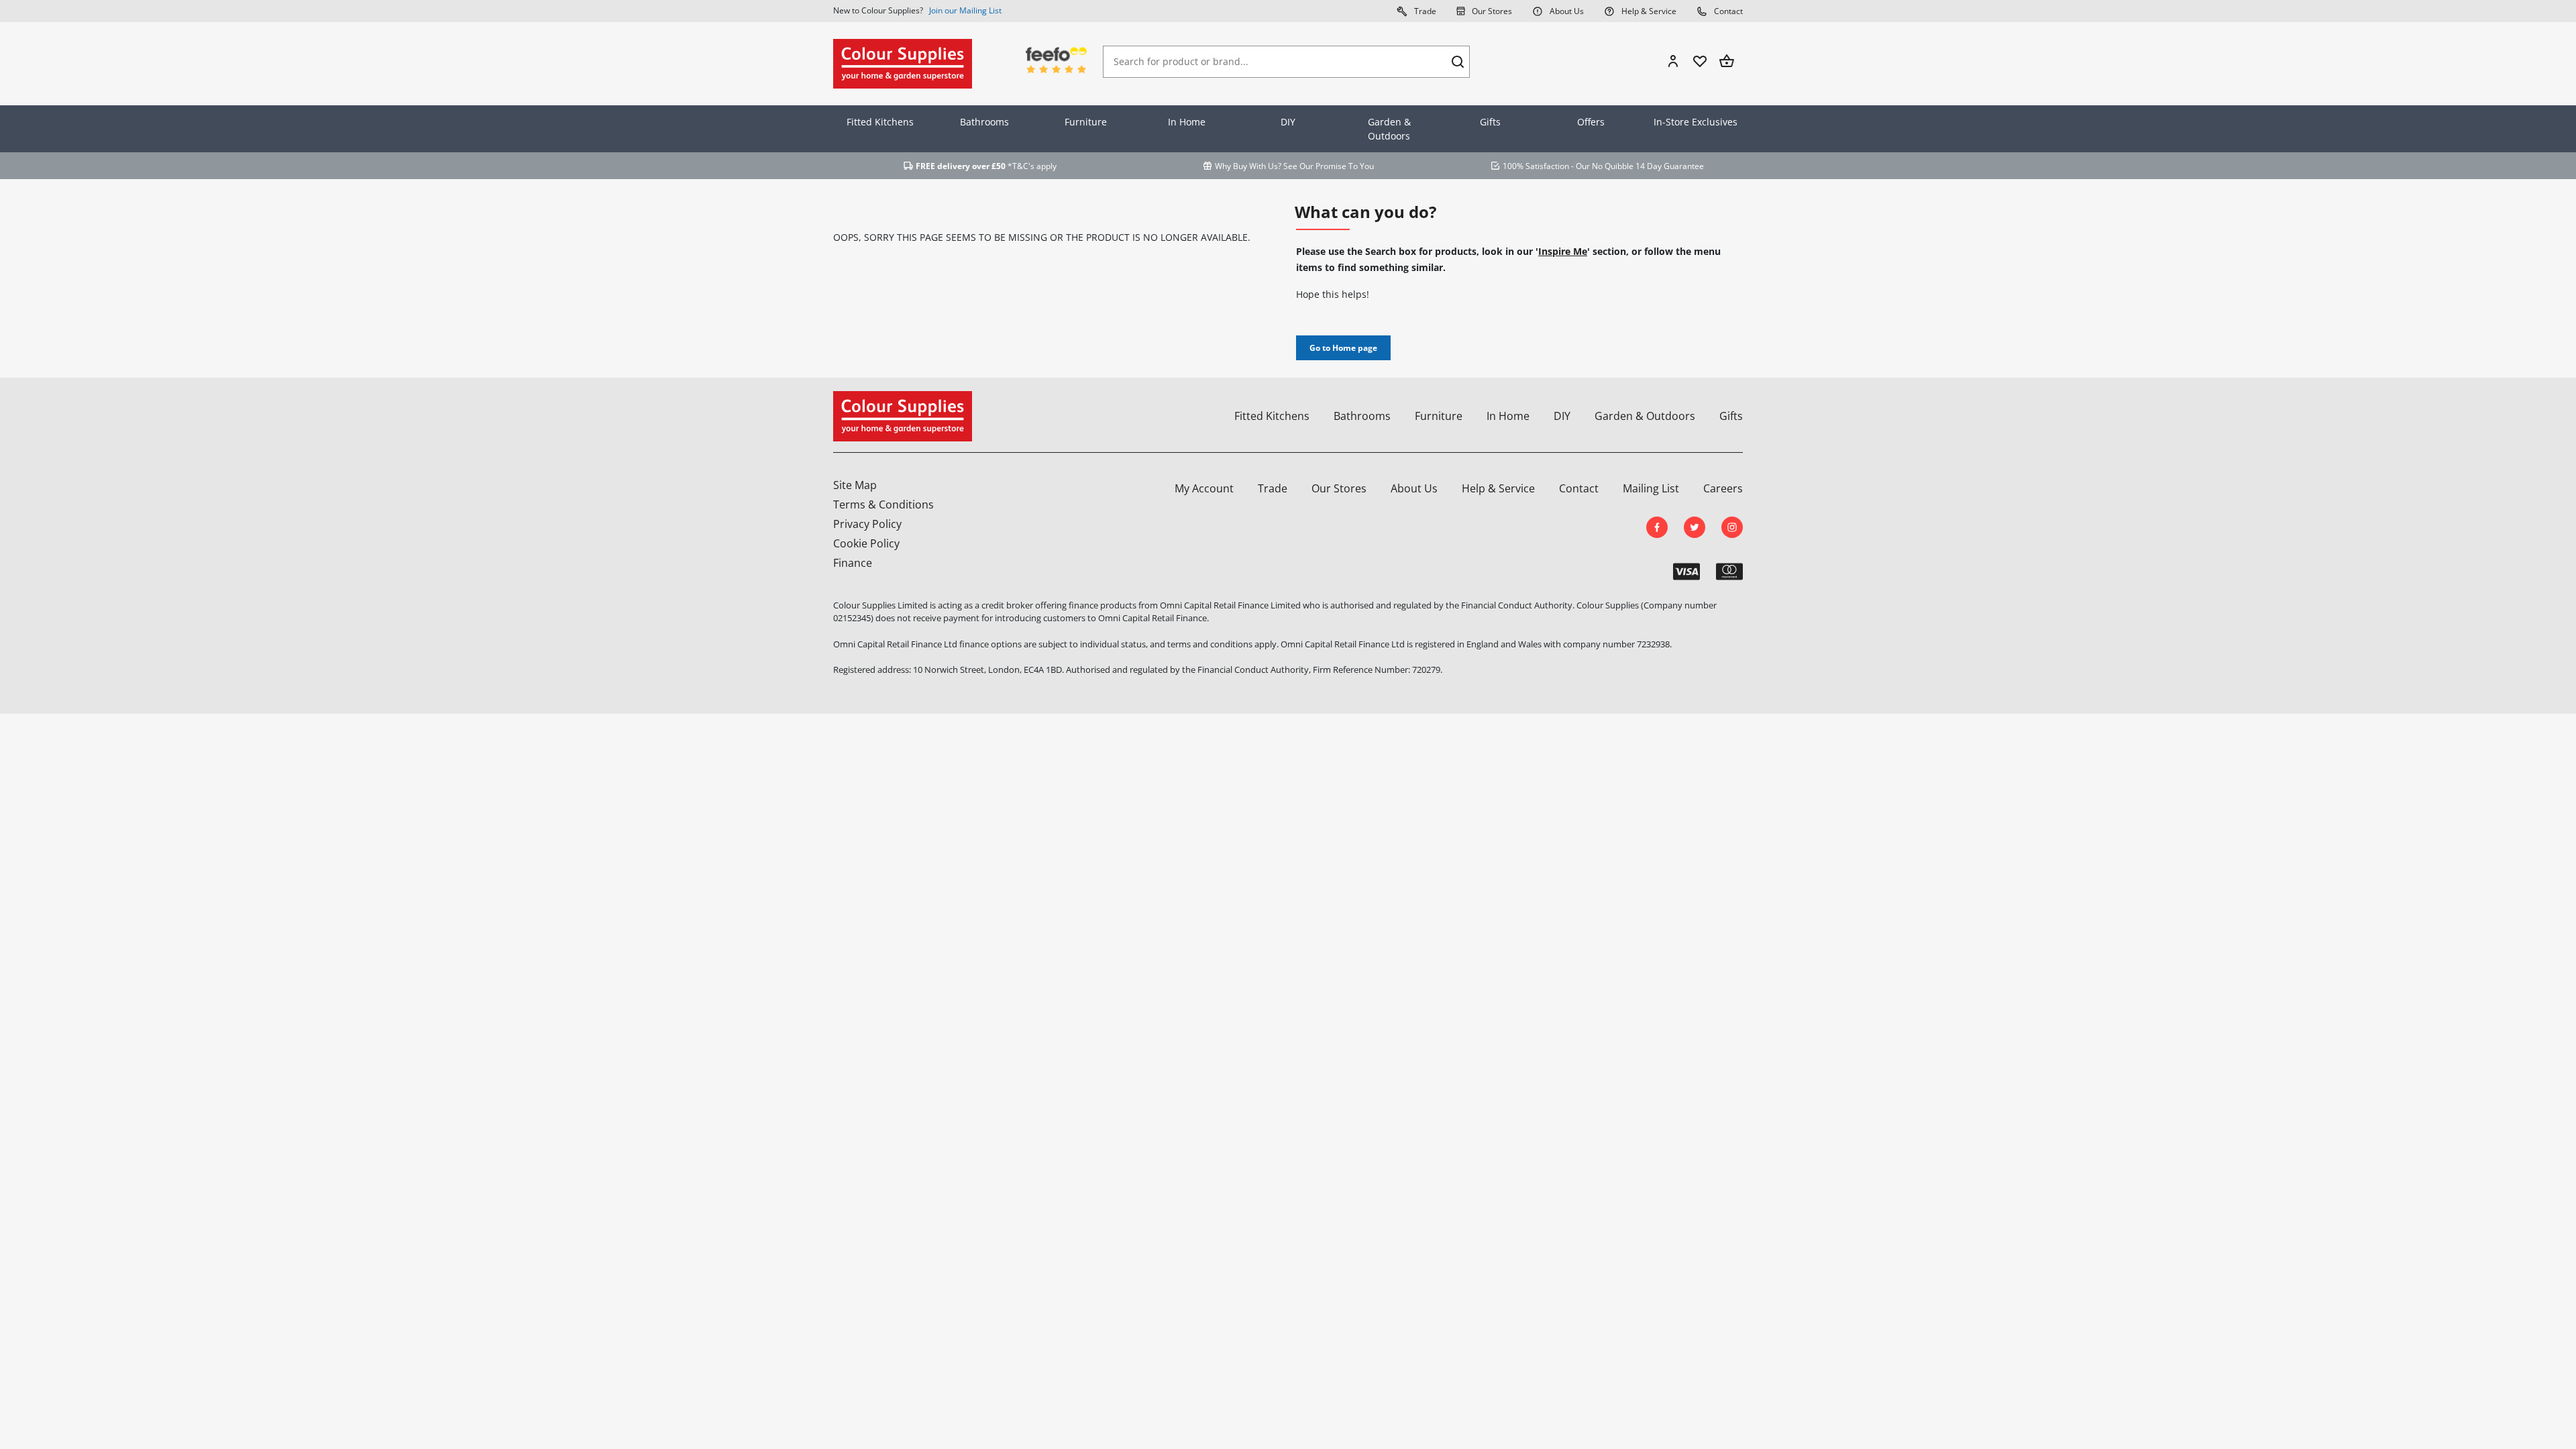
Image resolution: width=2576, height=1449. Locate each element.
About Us (1566, 11)
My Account (1204, 488)
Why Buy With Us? (1248, 166)
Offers (1591, 122)
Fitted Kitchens (880, 122)
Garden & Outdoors (1389, 129)
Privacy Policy (867, 524)
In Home (1187, 122)
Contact (1727, 11)
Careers (1723, 488)
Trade (1424, 11)
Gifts (1490, 122)
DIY (1288, 122)
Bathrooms (984, 122)
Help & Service (1648, 11)
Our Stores (1491, 11)
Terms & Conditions (883, 504)
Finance (853, 563)
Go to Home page (1343, 348)
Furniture (1086, 122)
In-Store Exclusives (1696, 122)
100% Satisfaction (1536, 166)
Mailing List (1651, 488)
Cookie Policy (866, 543)
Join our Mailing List (965, 10)
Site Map (855, 485)
